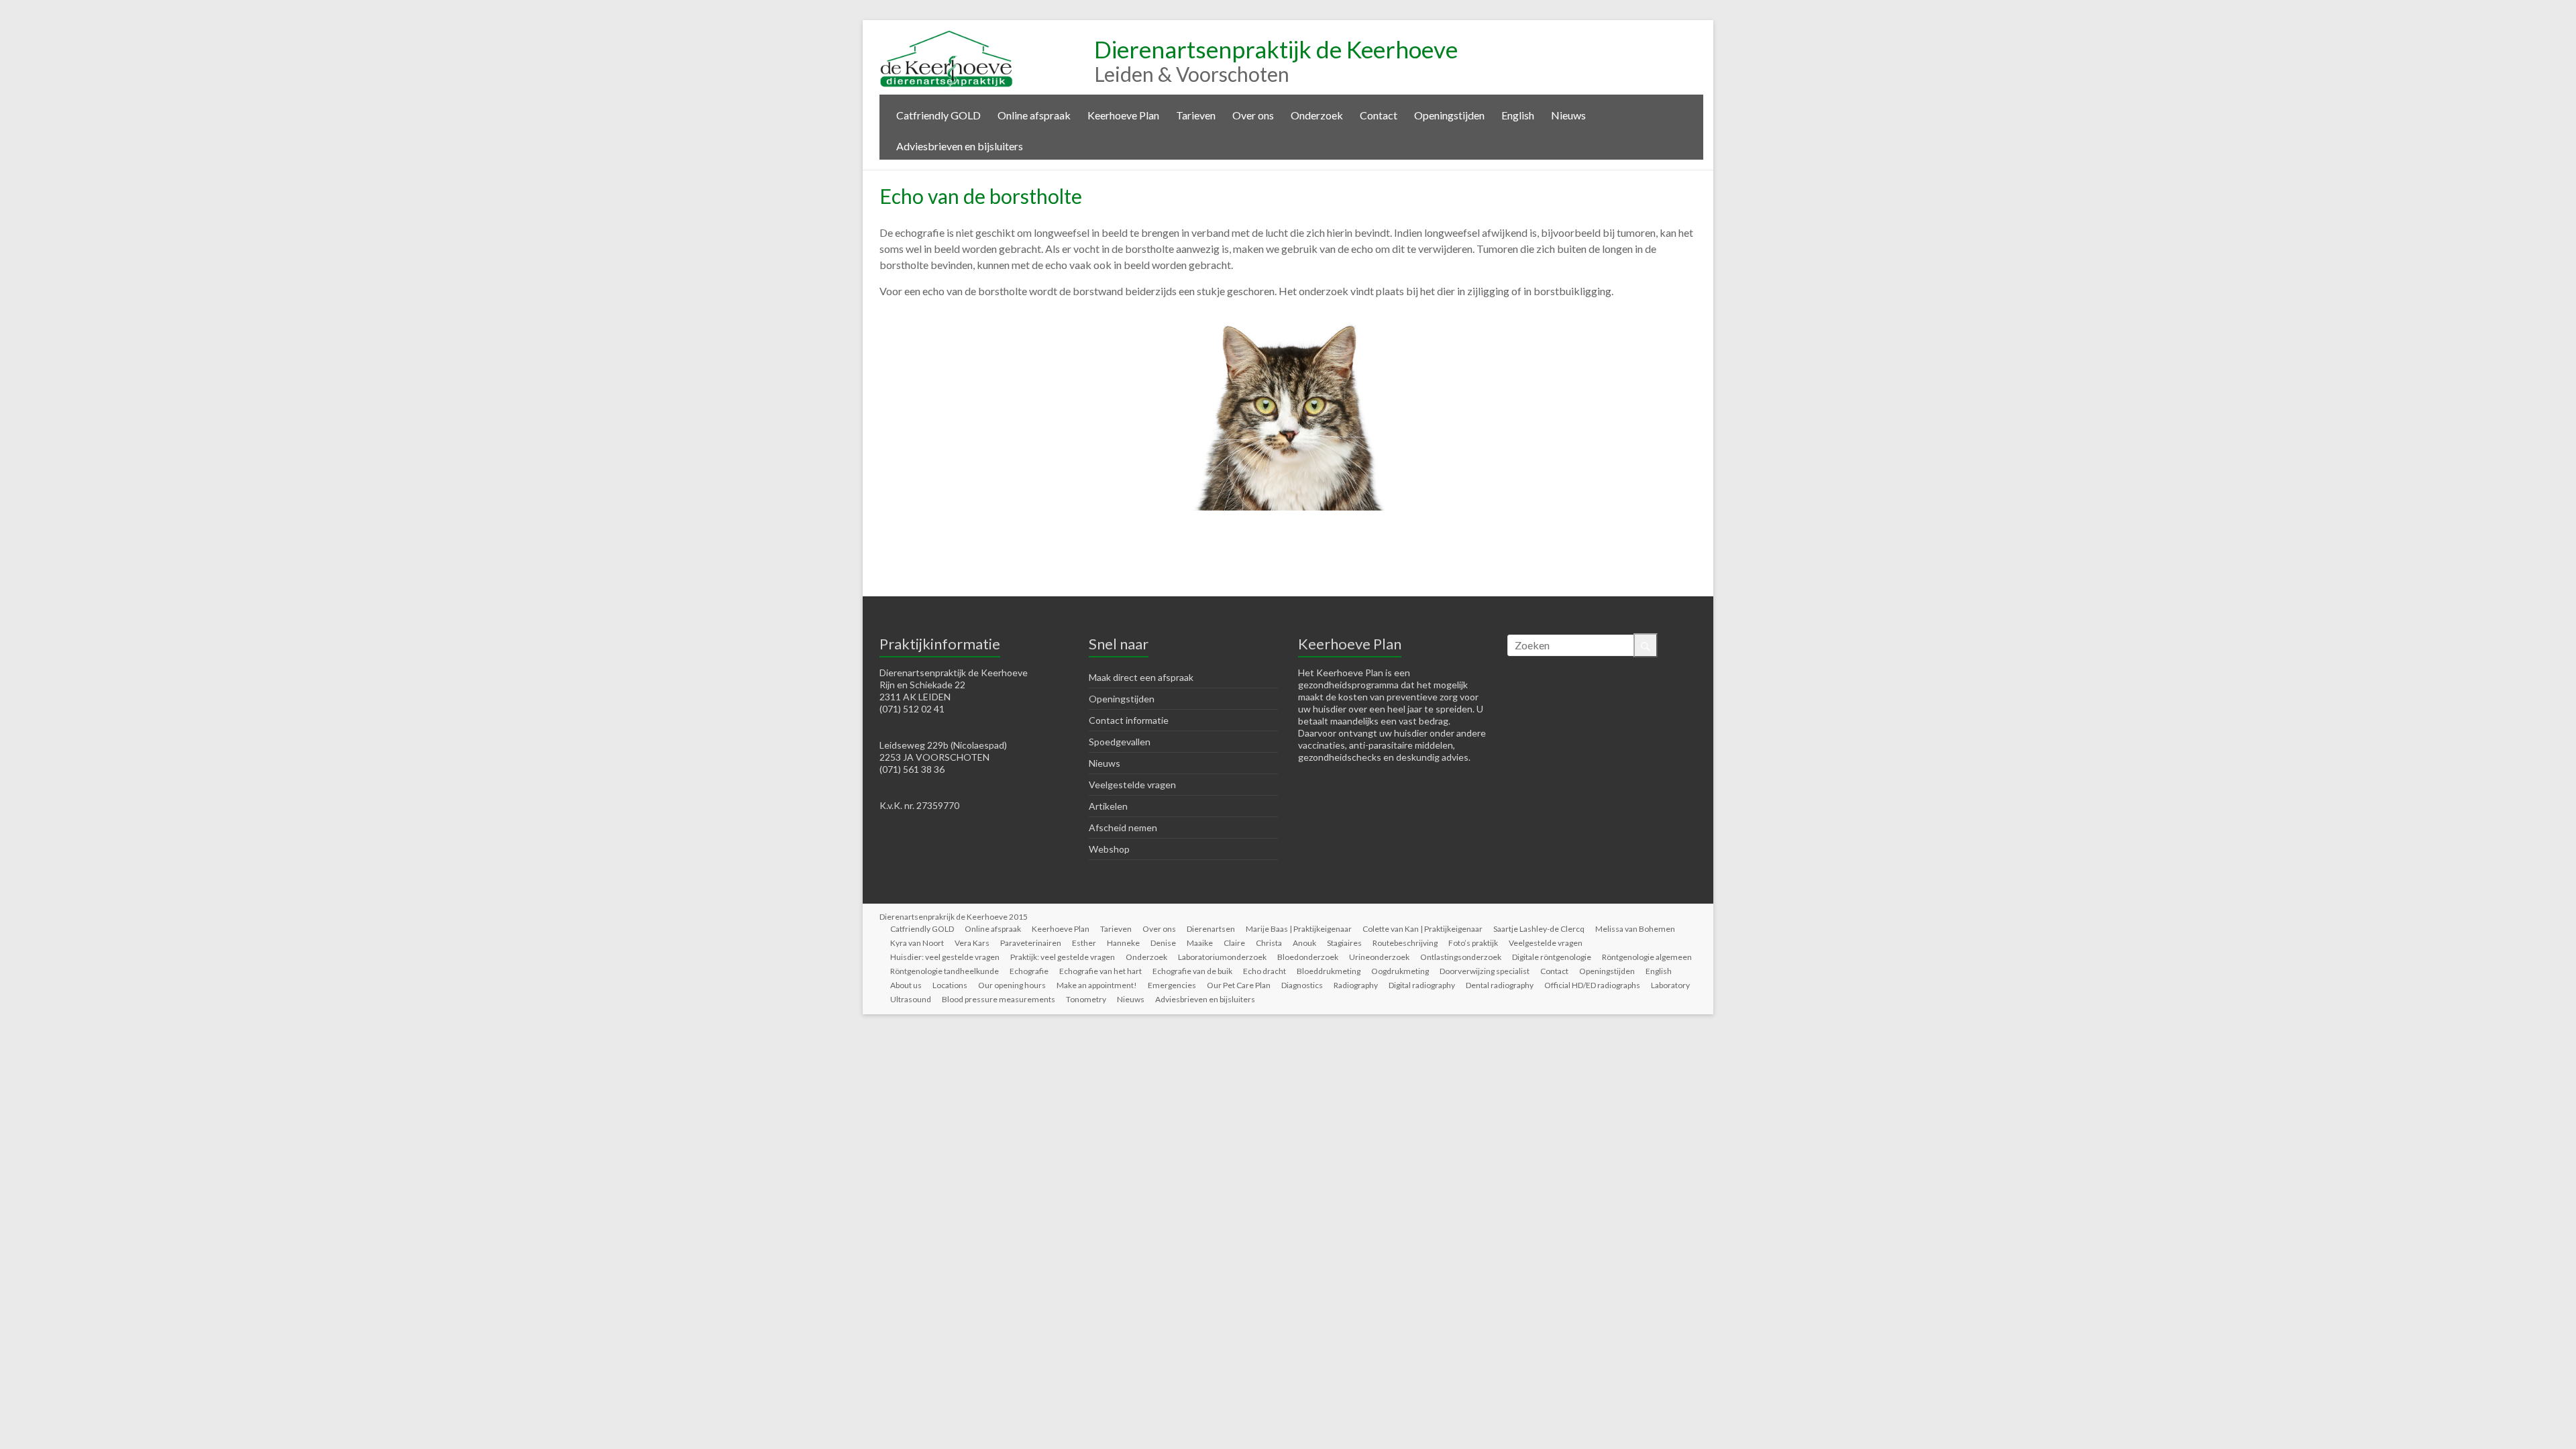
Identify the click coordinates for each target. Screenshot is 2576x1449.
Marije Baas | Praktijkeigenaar (1299, 929)
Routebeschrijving (1405, 943)
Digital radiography (1422, 985)
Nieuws (1568, 115)
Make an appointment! (1097, 985)
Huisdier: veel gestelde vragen (945, 957)
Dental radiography (1500, 985)
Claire (1234, 943)
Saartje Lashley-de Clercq (1539, 929)
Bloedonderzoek (1308, 957)
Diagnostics (1302, 985)
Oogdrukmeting (1400, 971)
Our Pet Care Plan (1239, 985)
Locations (950, 985)
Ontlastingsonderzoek (1461, 957)
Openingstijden (1449, 115)
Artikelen (1108, 806)
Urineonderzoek (1379, 957)
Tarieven (1196, 115)
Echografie (1029, 971)
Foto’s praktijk (1473, 943)
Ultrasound (911, 999)
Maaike (1200, 943)
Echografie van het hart (1101, 971)
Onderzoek (1317, 115)
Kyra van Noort (917, 943)
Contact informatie (1129, 720)
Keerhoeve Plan (1123, 115)
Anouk (1304, 943)
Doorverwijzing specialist (1485, 971)
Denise (1163, 943)
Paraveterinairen (1031, 943)
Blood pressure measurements (999, 999)
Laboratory (1670, 985)
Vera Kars (972, 943)
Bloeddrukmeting (1329, 971)
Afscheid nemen (1123, 827)
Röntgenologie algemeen (1647, 957)
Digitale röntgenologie (1552, 957)
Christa (1269, 943)
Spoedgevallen (1120, 742)
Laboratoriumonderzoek (1222, 957)
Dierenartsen (1211, 929)
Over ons (1253, 115)
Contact (1379, 115)
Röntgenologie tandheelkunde (945, 971)
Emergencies (1172, 985)
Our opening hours (1012, 985)
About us (906, 985)
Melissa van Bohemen (1635, 929)
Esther (1084, 943)
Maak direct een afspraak (1141, 677)
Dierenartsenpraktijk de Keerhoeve (1276, 49)
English (1518, 115)
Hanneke (1123, 943)
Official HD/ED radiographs (1592, 985)
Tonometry (1086, 999)
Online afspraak (1034, 115)
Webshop (1109, 849)
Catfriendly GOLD (938, 115)
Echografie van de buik (1192, 971)
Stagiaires (1344, 943)
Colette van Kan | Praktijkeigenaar (1423, 929)
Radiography (1356, 985)
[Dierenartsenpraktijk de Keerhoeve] (947, 37)
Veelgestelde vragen (1132, 785)
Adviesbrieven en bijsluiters (960, 146)
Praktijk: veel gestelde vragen (1063, 957)
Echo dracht (1265, 971)
